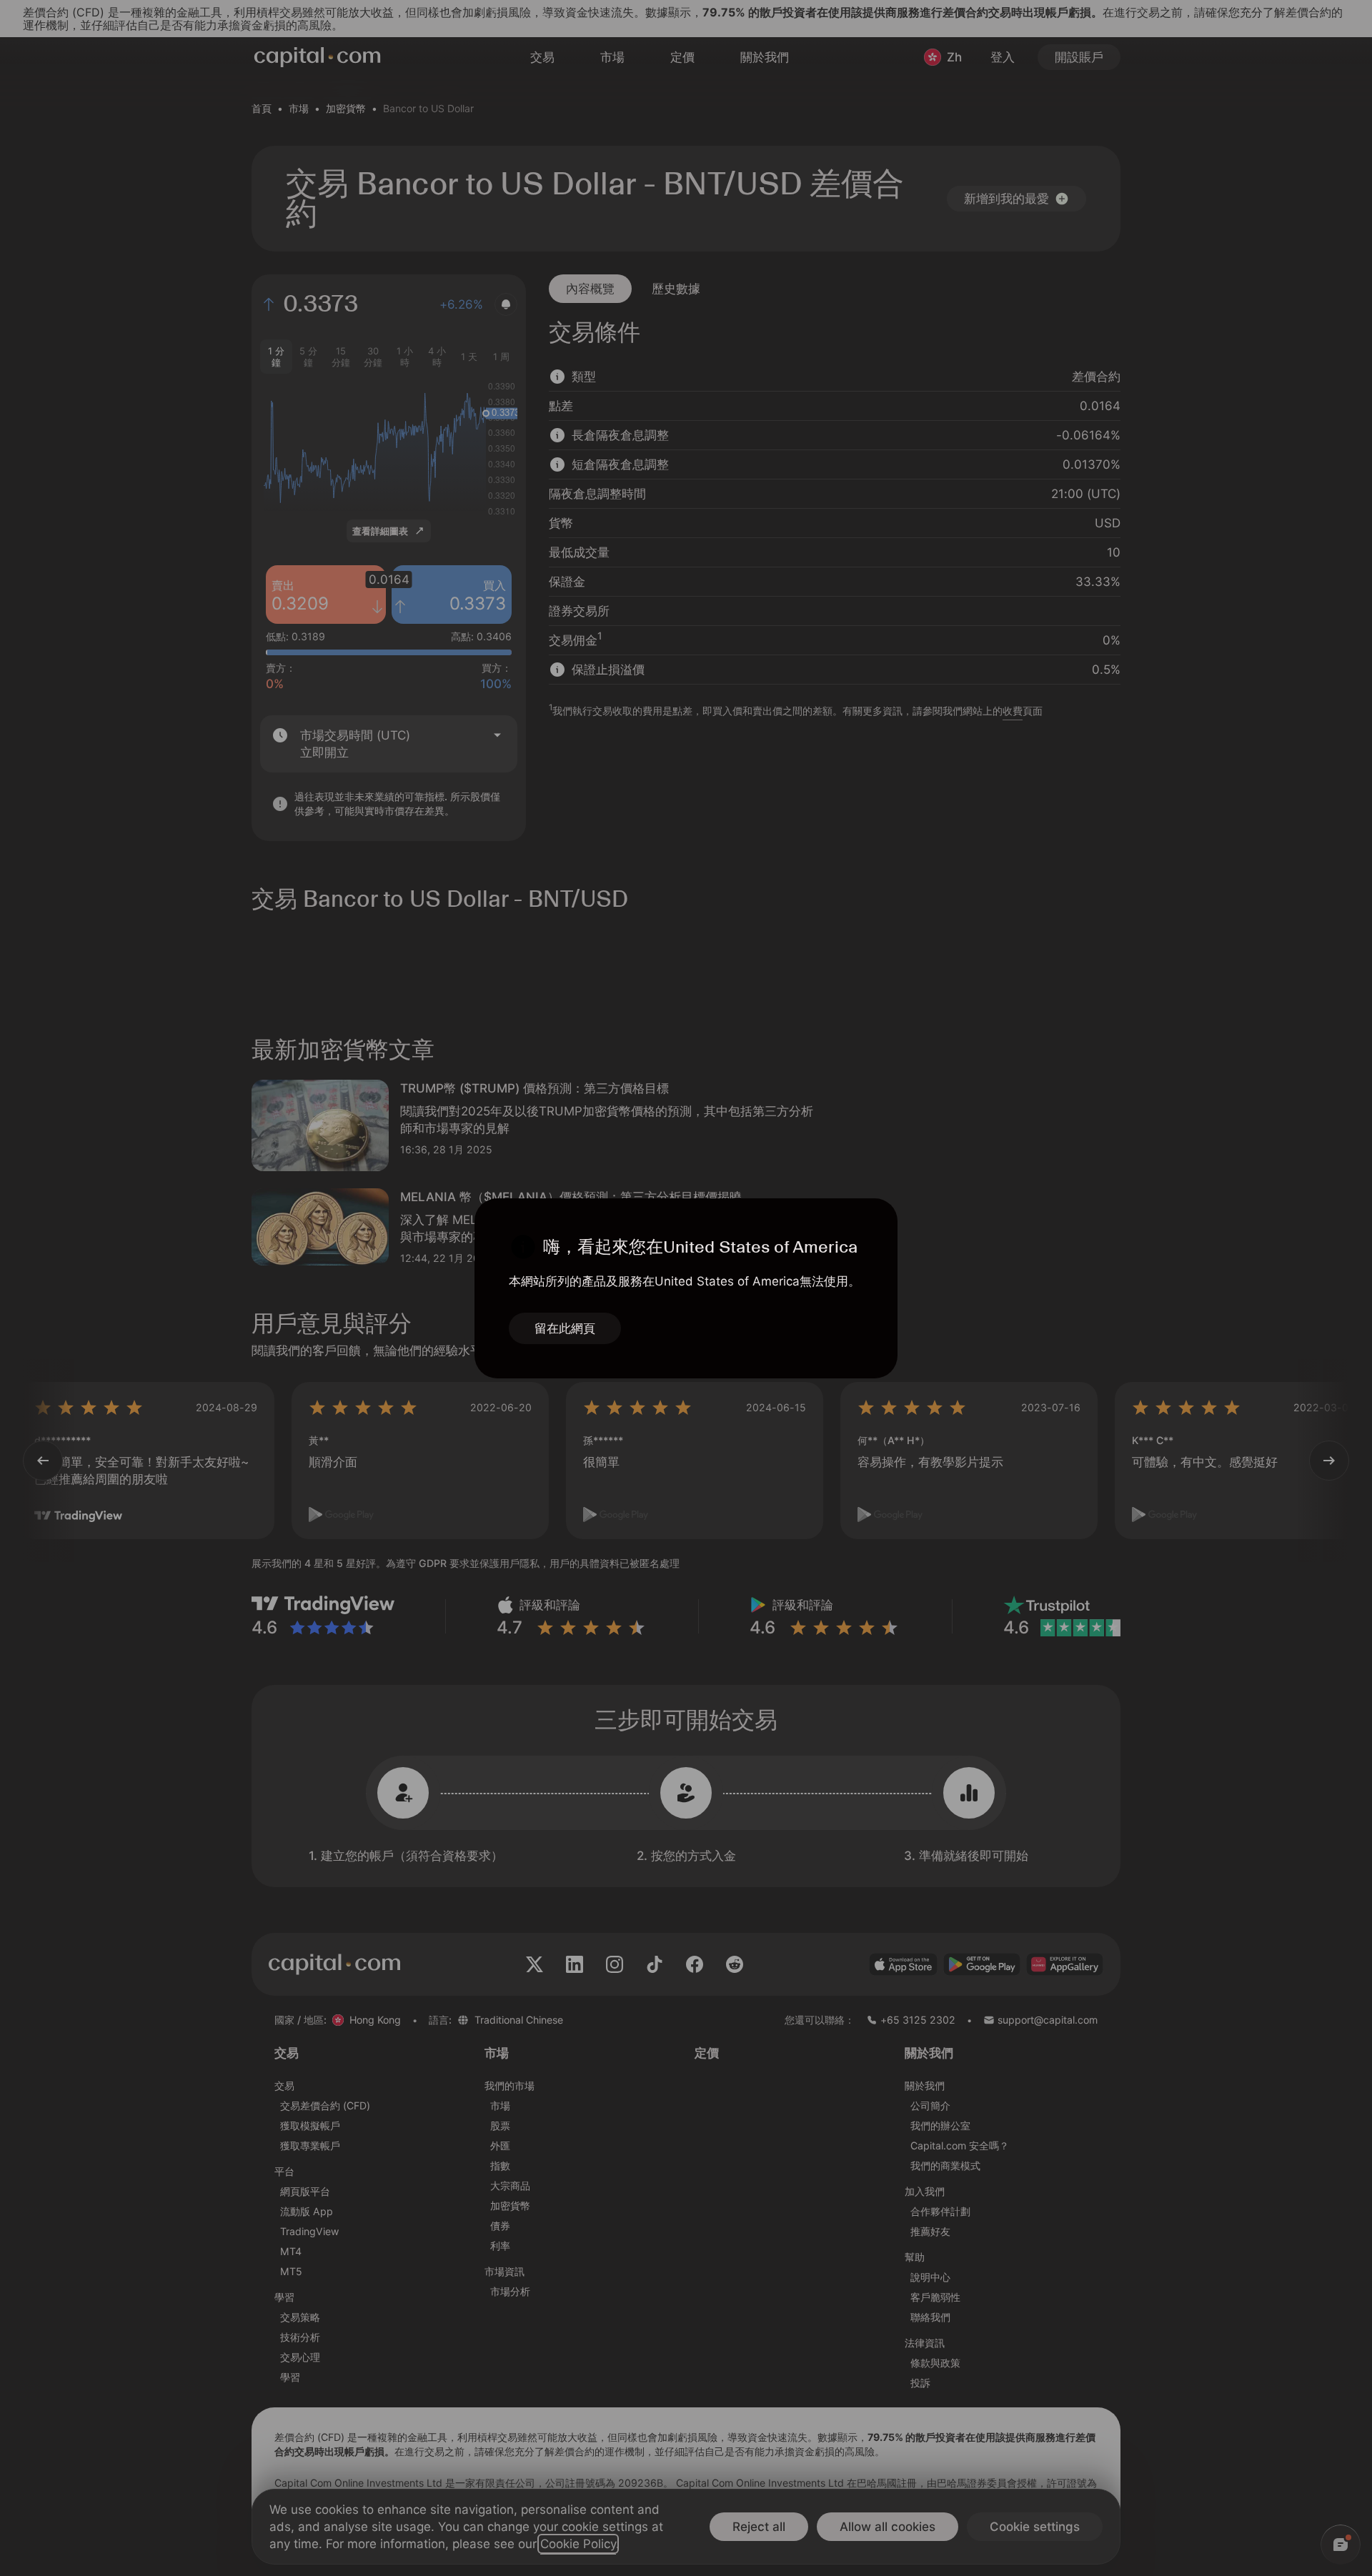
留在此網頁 (565, 1328)
